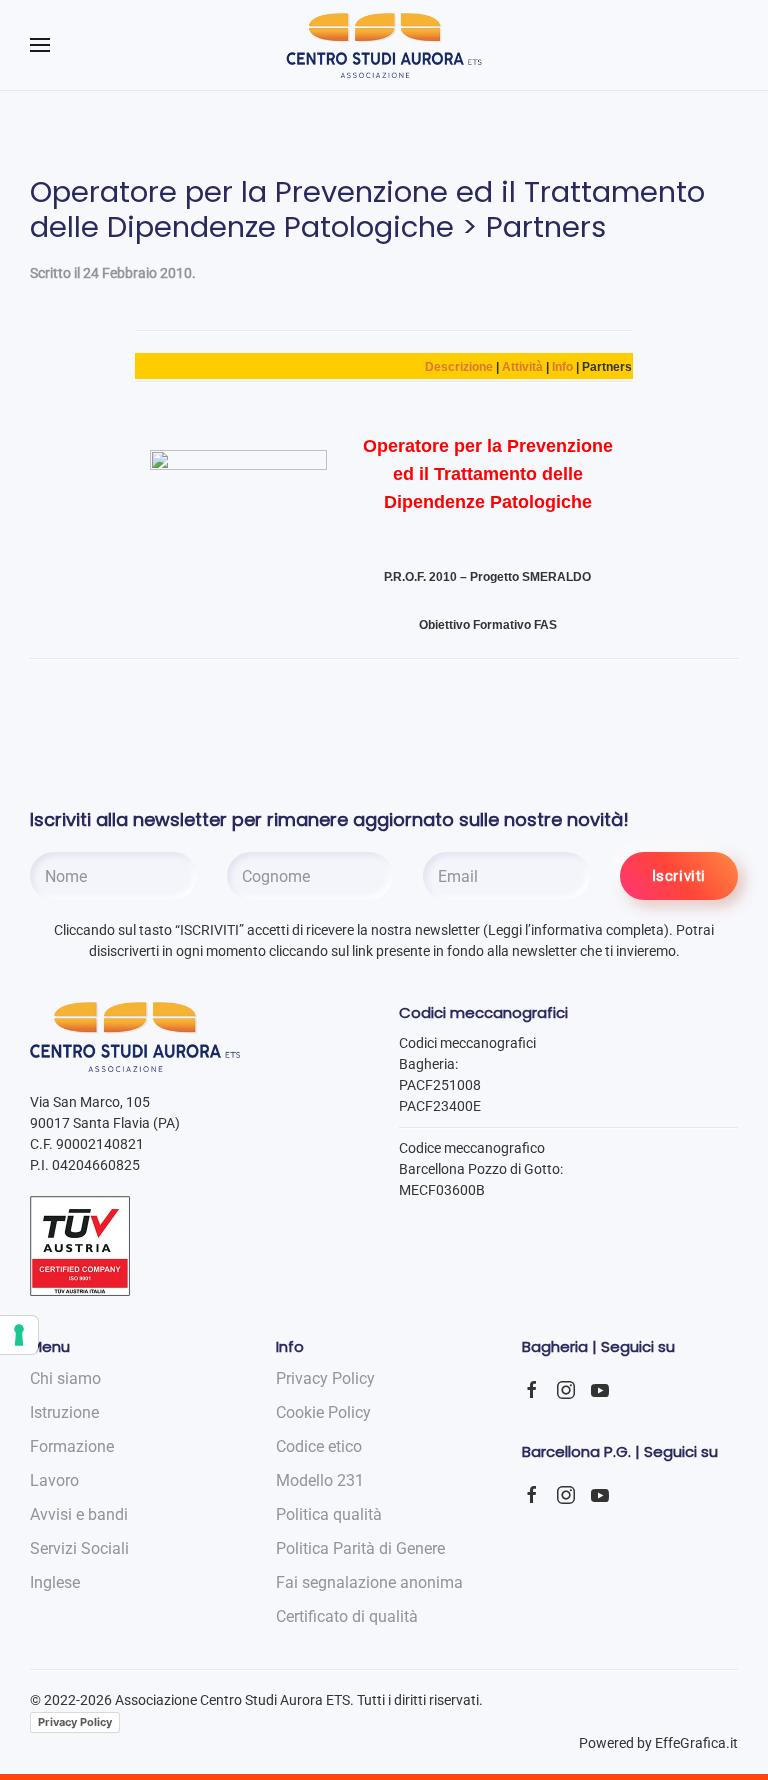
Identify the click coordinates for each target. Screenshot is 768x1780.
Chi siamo (65, 1378)
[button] (40, 45)
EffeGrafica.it (696, 1743)
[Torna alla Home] (384, 45)
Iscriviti (679, 876)
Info (562, 367)
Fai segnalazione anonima (369, 1582)
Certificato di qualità (347, 1616)
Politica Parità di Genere (360, 1548)
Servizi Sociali (79, 1548)
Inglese (55, 1582)
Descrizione (459, 367)
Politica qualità (329, 1514)
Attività (522, 367)
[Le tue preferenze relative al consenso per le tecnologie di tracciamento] (19, 1335)
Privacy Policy (75, 1722)
